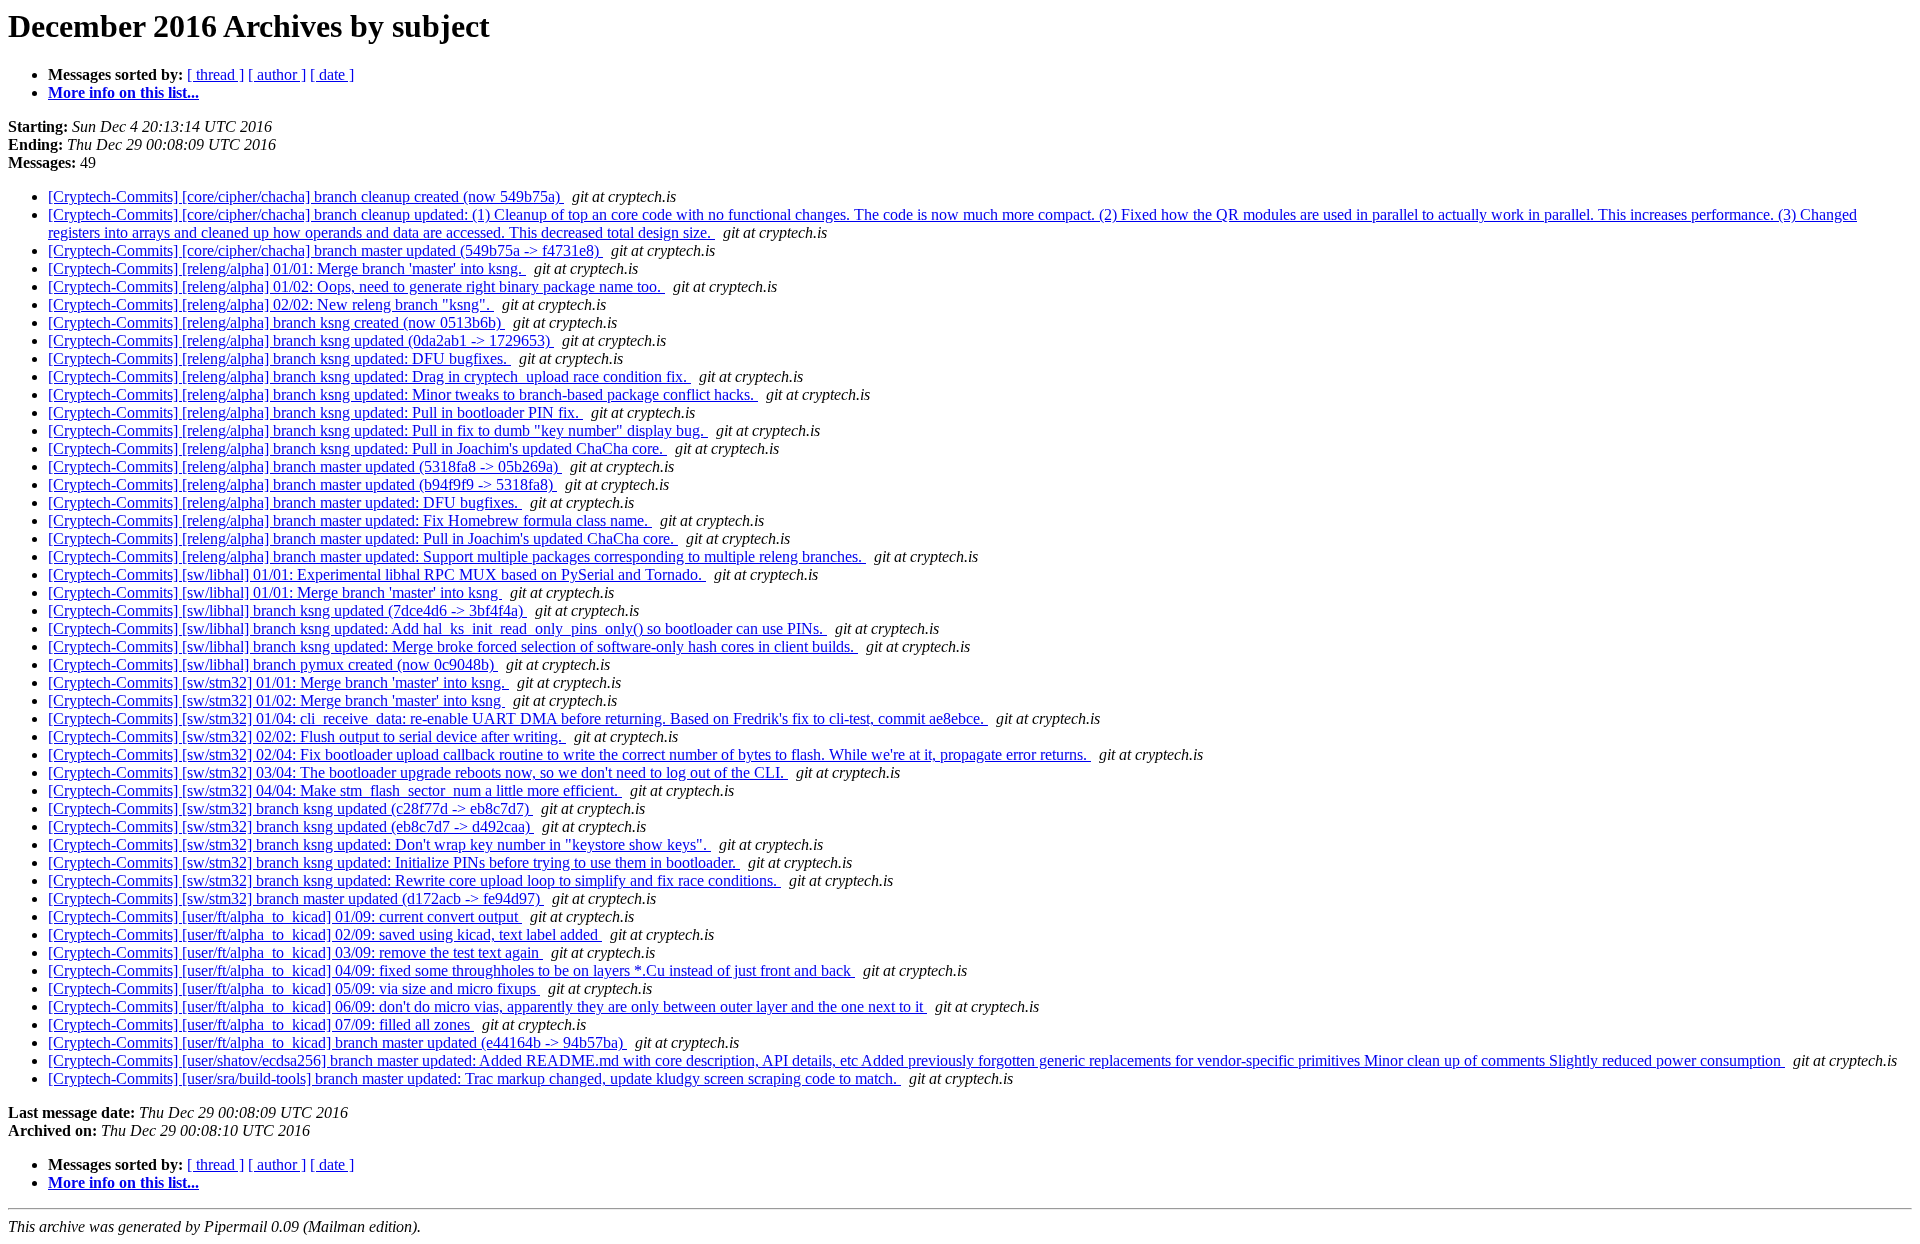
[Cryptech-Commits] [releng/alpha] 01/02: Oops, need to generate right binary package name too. (356, 286)
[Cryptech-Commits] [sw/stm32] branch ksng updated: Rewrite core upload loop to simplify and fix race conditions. (414, 880)
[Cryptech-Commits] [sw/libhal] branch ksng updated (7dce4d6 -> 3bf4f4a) (287, 610)
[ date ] (332, 74)
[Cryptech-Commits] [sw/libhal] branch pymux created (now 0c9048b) (273, 664)
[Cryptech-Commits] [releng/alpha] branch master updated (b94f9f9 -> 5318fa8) (302, 484)
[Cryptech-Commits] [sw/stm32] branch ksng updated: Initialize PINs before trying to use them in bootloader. (394, 862)
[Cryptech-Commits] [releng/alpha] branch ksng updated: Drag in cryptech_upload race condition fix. (369, 376)
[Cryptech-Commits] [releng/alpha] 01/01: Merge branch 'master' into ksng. (287, 268)
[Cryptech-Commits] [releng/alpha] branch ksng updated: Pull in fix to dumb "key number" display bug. (378, 430)
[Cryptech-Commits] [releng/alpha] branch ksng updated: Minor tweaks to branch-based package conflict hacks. (403, 394)
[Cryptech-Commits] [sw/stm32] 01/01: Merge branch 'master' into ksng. (278, 682)
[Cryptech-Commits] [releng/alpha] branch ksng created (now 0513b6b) (276, 322)
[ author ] (277, 74)
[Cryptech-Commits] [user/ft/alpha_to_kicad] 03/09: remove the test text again (295, 952)
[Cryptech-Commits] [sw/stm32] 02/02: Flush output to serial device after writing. (307, 736)
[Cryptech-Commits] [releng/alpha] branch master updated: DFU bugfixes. (285, 502)
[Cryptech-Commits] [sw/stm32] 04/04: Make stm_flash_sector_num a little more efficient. (335, 790)
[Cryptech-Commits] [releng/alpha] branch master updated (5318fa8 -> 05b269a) (305, 466)
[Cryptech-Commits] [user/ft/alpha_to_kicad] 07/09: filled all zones (261, 1024)
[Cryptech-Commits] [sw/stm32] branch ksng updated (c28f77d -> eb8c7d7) (290, 808)
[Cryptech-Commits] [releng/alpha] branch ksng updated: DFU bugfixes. (279, 358)
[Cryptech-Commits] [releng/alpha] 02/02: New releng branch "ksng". (271, 304)
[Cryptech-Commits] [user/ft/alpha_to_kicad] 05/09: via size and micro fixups (294, 988)
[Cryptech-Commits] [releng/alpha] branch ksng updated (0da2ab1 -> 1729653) (301, 340)
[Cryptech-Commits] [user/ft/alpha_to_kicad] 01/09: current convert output (285, 916)
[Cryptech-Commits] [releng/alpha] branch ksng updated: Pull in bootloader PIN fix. (315, 412)
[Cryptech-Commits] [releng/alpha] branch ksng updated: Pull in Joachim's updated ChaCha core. (357, 448)
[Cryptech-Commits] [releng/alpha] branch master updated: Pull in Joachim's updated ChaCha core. (363, 538)
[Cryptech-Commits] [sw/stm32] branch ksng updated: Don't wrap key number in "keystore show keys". (379, 844)
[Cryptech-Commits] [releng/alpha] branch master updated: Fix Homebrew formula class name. (350, 520)
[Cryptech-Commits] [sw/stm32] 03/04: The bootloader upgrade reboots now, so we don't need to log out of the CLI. (418, 772)
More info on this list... (123, 92)
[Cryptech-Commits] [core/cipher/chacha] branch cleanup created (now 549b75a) (306, 196)
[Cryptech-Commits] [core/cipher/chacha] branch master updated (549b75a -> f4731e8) (325, 250)
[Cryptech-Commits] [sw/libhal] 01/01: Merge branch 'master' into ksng (275, 592)
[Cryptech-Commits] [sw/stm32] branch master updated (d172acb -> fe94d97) (296, 898)
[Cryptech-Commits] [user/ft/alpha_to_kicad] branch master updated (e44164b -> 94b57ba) (337, 1042)
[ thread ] (215, 74)
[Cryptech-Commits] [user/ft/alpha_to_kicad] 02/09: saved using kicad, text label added (325, 934)
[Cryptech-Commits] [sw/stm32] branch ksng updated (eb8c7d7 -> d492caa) (291, 826)
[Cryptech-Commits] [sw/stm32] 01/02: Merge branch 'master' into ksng (276, 700)
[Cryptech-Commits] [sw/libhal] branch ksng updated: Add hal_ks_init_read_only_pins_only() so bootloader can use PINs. (437, 628)
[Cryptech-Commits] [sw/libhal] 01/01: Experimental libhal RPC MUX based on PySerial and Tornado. (377, 574)
